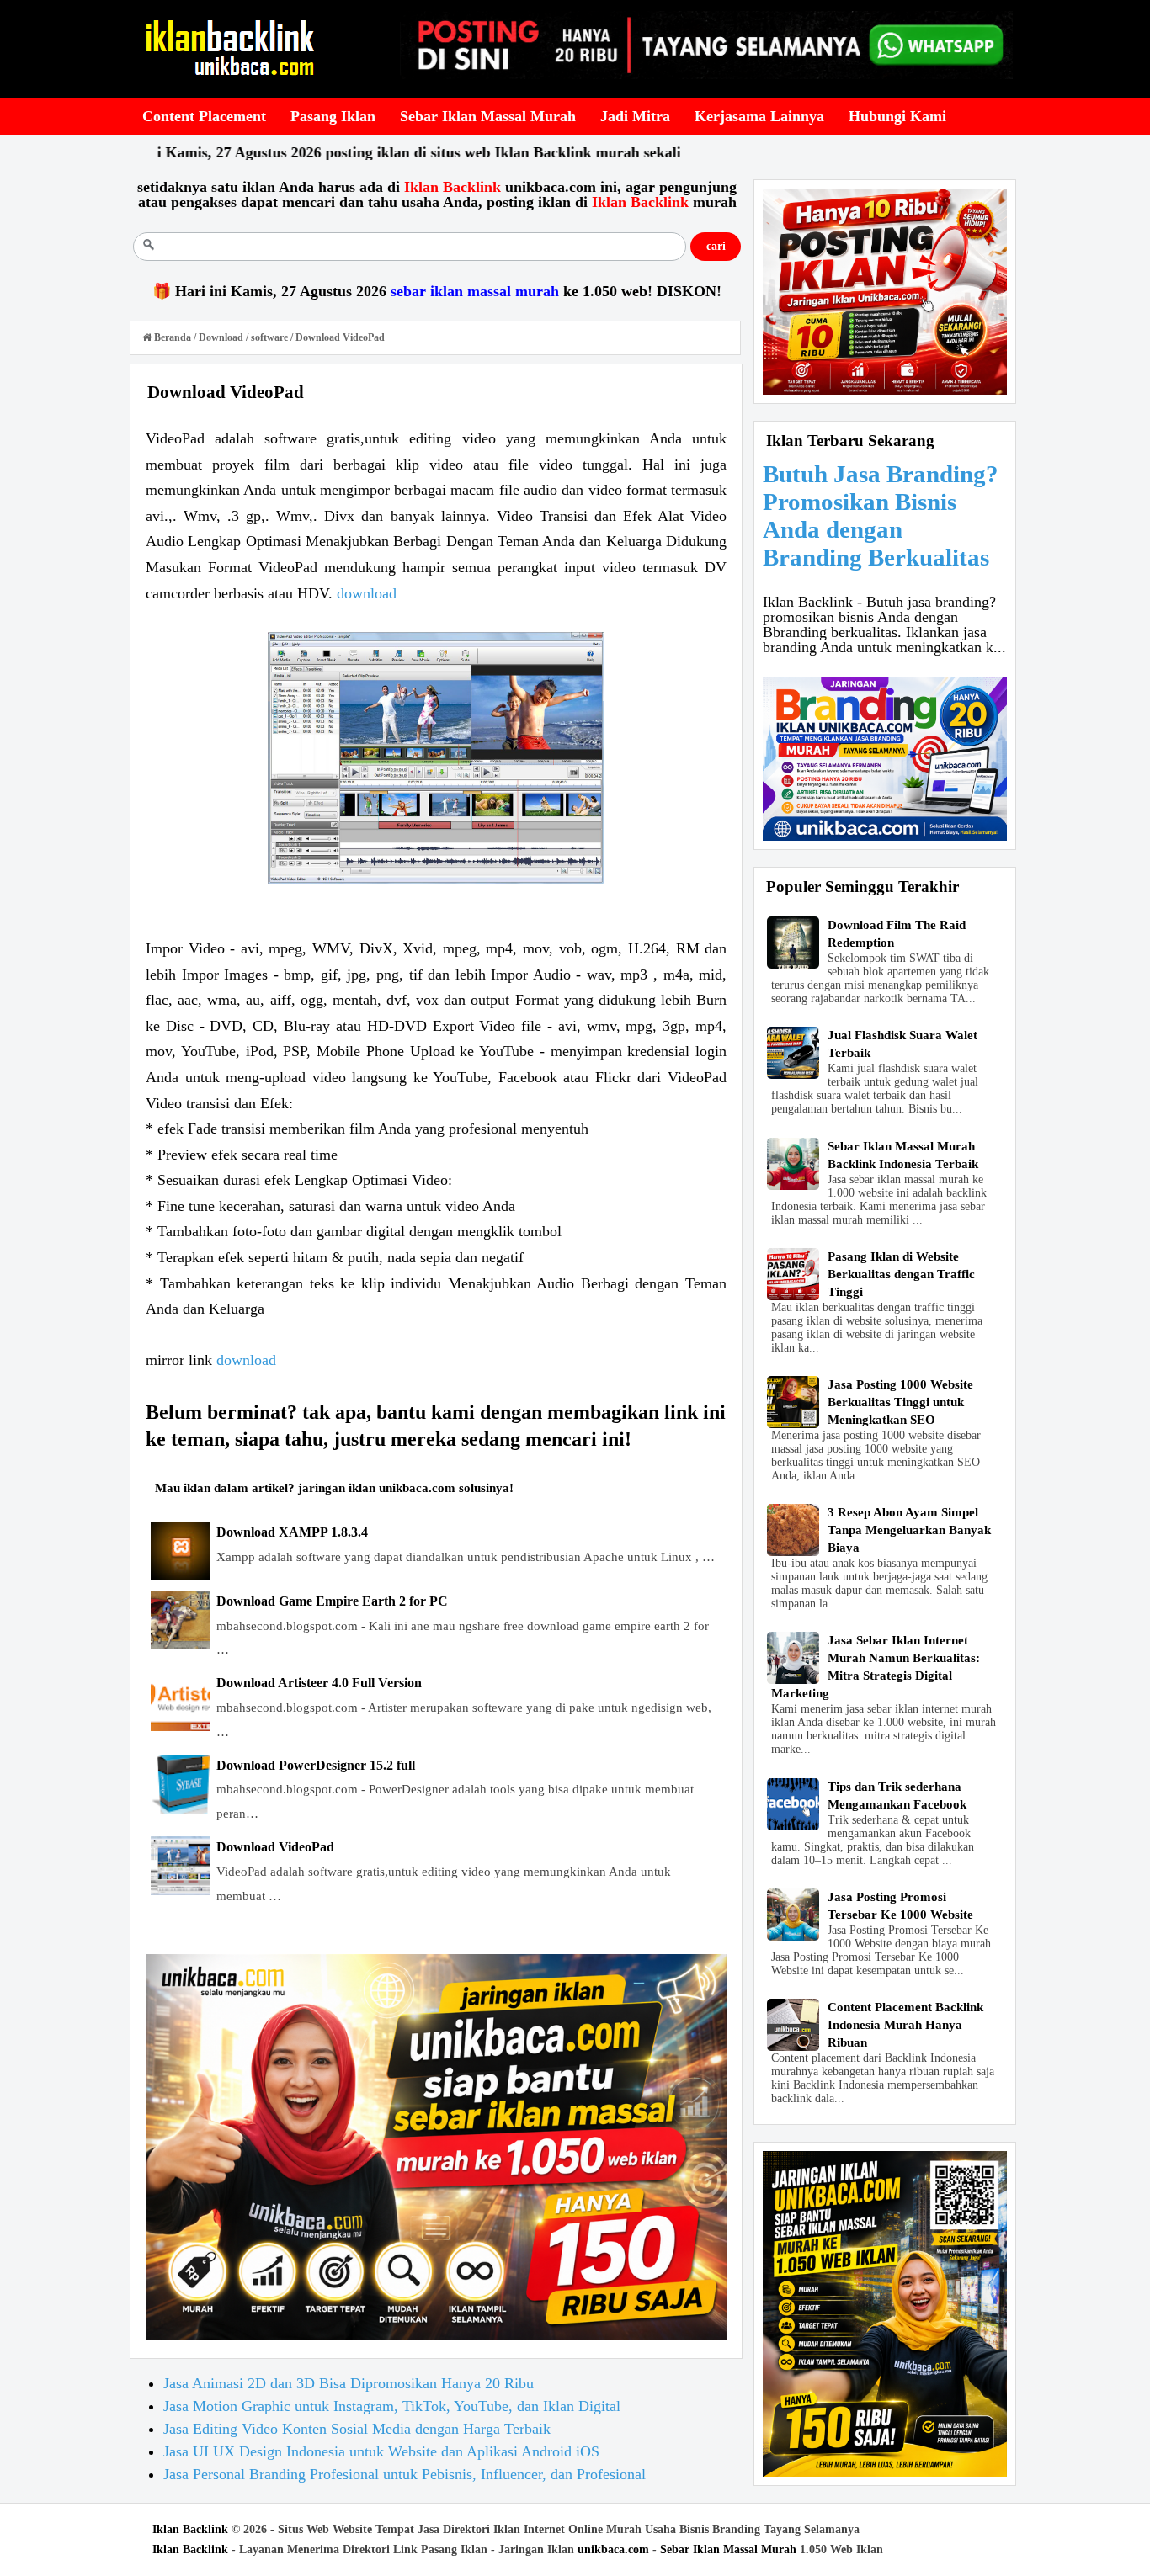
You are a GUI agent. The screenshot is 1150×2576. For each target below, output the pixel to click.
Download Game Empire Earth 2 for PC (332, 1601)
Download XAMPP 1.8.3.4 (292, 1532)
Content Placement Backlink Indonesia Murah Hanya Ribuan (905, 2025)
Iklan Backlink (190, 2529)
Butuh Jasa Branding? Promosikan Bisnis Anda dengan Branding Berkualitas (881, 515)
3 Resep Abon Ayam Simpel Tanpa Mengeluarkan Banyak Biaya (909, 1530)
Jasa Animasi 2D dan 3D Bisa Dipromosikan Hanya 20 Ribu (349, 2383)
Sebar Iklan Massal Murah (728, 2549)
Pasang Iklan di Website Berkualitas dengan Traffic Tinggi (901, 1274)
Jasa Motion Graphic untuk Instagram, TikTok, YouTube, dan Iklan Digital (392, 2406)
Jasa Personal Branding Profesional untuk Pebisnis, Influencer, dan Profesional (405, 2474)
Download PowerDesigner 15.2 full (316, 1765)
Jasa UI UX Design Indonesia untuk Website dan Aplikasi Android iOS (381, 2451)
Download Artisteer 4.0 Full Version (319, 1683)
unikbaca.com (613, 2549)
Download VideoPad (275, 1847)
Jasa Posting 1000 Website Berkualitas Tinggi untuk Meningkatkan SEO (900, 1402)
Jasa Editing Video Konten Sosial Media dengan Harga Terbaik (357, 2429)
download (367, 593)
